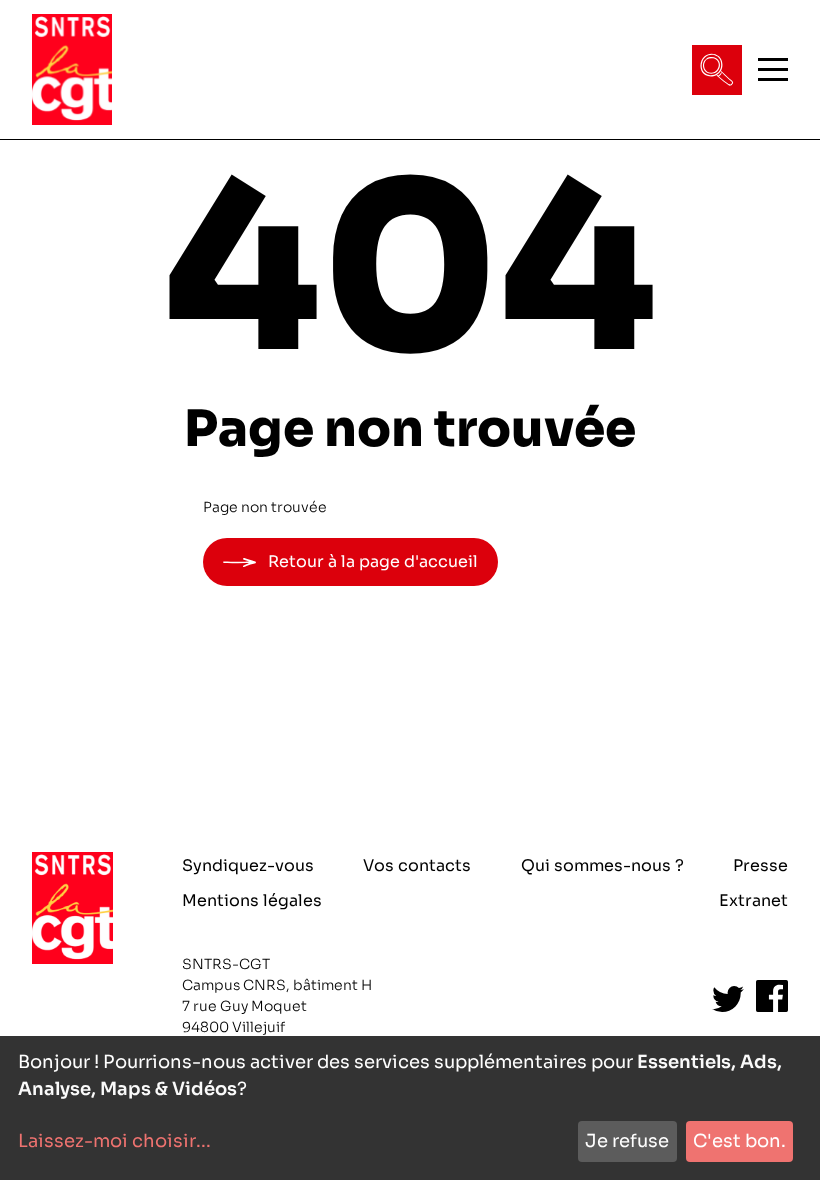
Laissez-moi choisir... (114, 1141)
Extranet (753, 900)
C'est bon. (739, 1141)
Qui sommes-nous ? (602, 865)
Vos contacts (417, 865)
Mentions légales (252, 900)
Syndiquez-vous (248, 865)
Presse (760, 865)
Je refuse (627, 1141)
